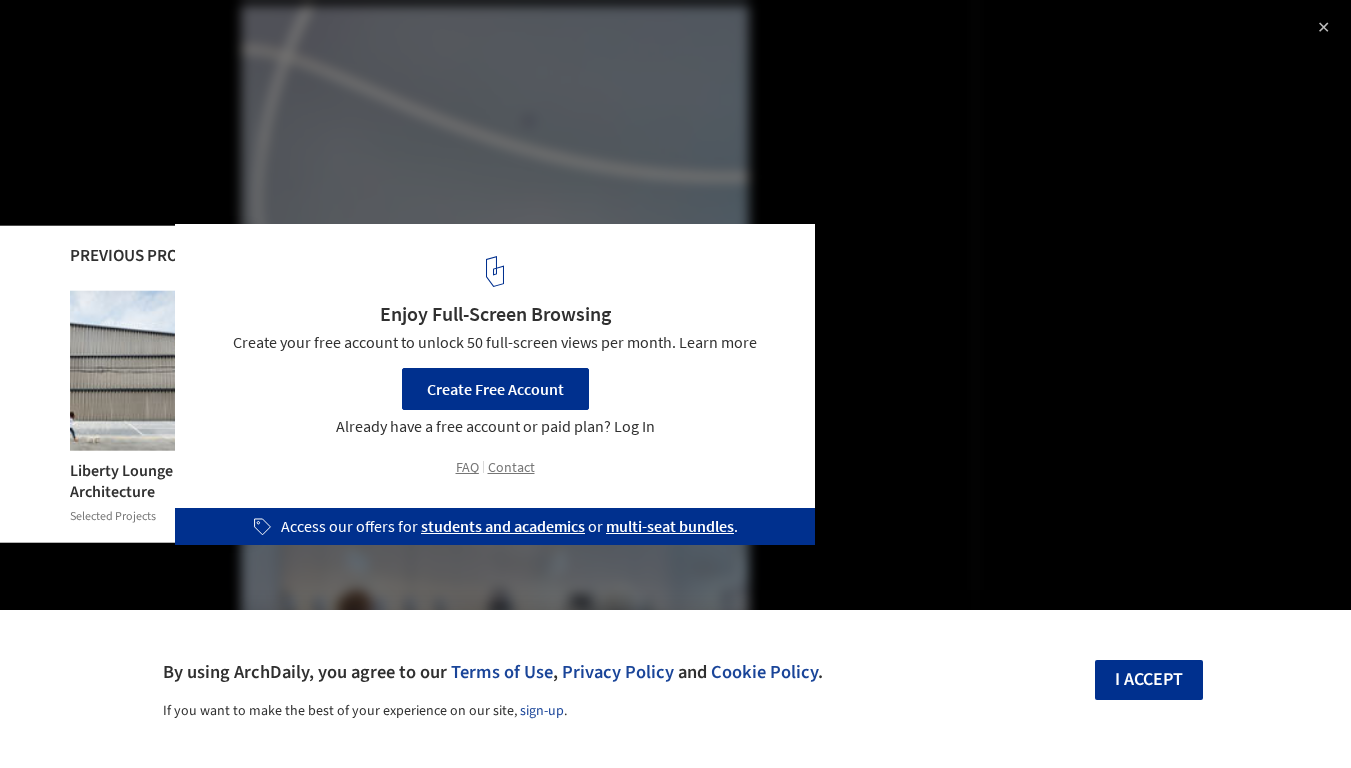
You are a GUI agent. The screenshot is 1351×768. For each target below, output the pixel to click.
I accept (1149, 679)
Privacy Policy (618, 672)
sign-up (542, 711)
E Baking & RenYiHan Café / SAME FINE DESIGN (254, 36)
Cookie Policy (764, 672)
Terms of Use (502, 672)
